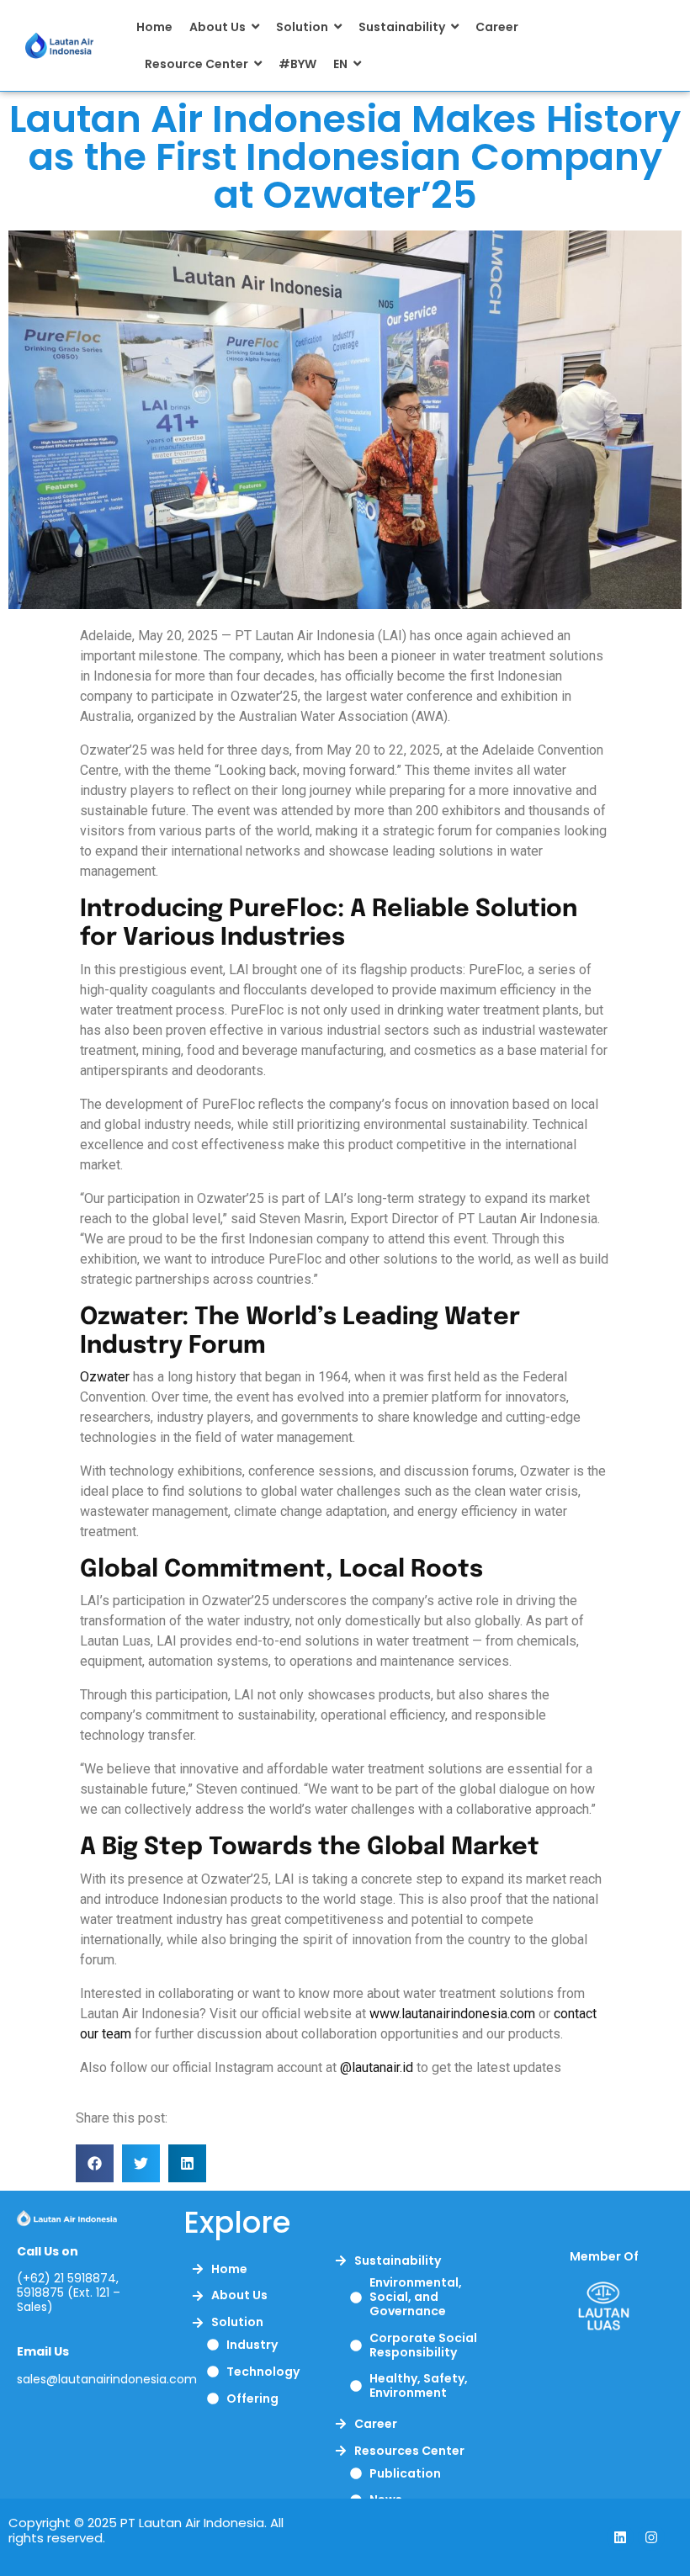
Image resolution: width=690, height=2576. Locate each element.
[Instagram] (651, 2537)
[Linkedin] (620, 2537)
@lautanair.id (377, 2067)
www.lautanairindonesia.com (452, 2014)
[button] (95, 2163)
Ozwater (105, 1377)
